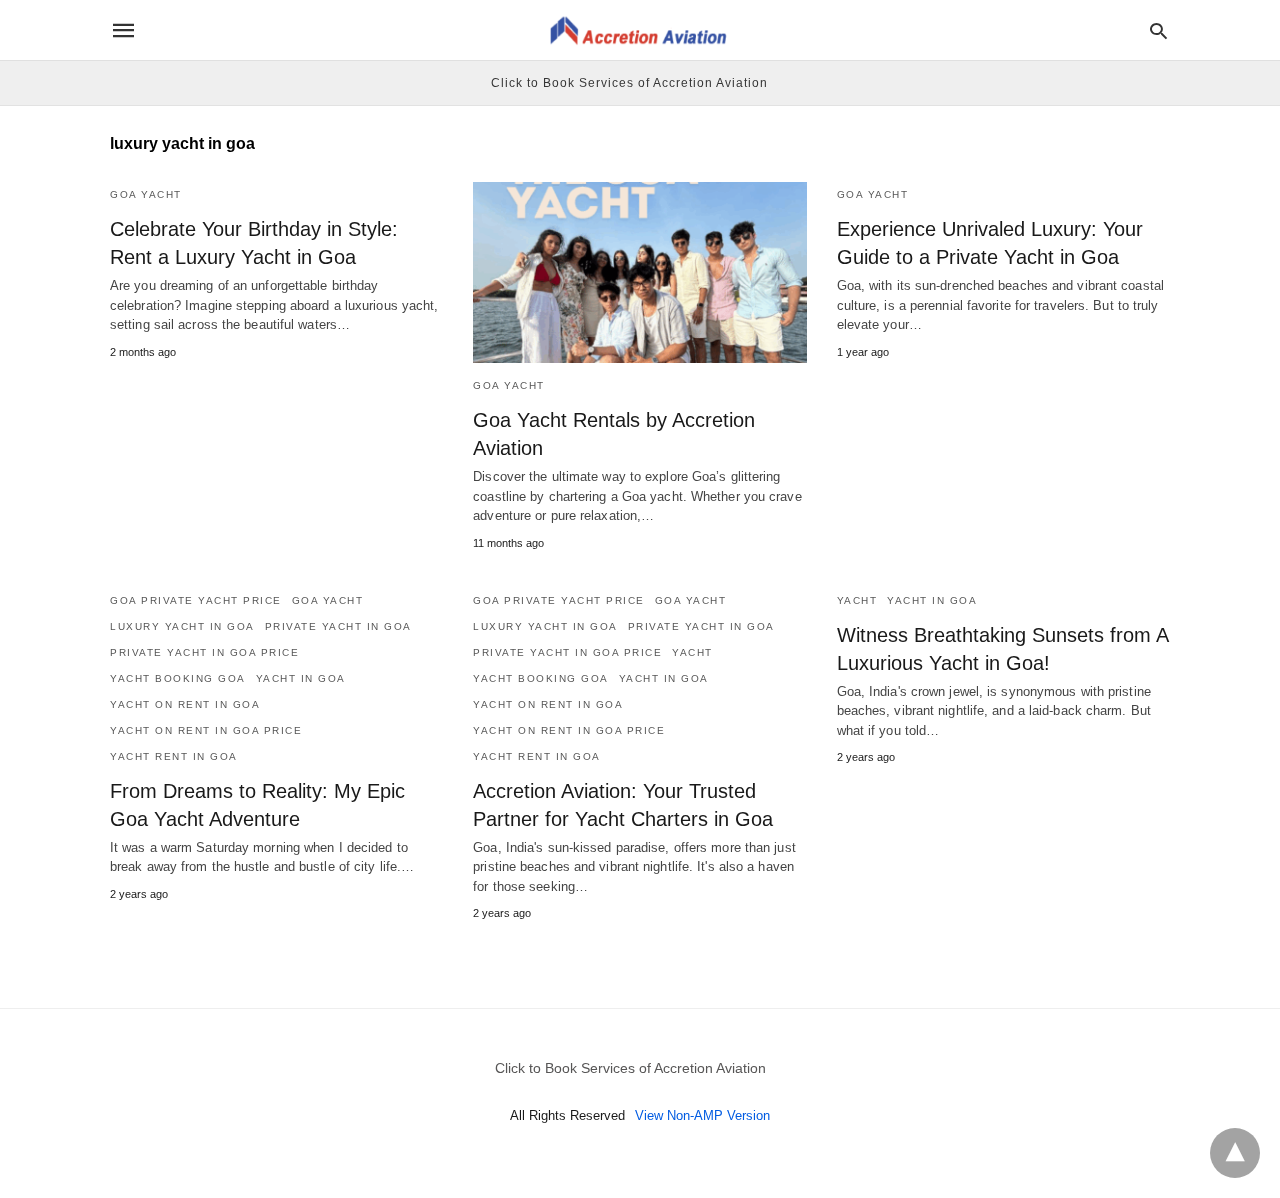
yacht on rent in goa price (206, 730)
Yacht (692, 652)
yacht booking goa (178, 678)
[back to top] (1235, 1153)
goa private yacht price (196, 600)
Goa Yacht (146, 194)
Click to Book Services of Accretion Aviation (629, 83)
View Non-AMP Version (702, 1115)
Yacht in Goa (301, 678)
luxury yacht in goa (182, 626)
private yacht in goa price (204, 652)
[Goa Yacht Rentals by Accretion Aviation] (639, 272)
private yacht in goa (338, 626)
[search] (1158, 30)
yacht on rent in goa (185, 704)
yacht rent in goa (174, 756)
